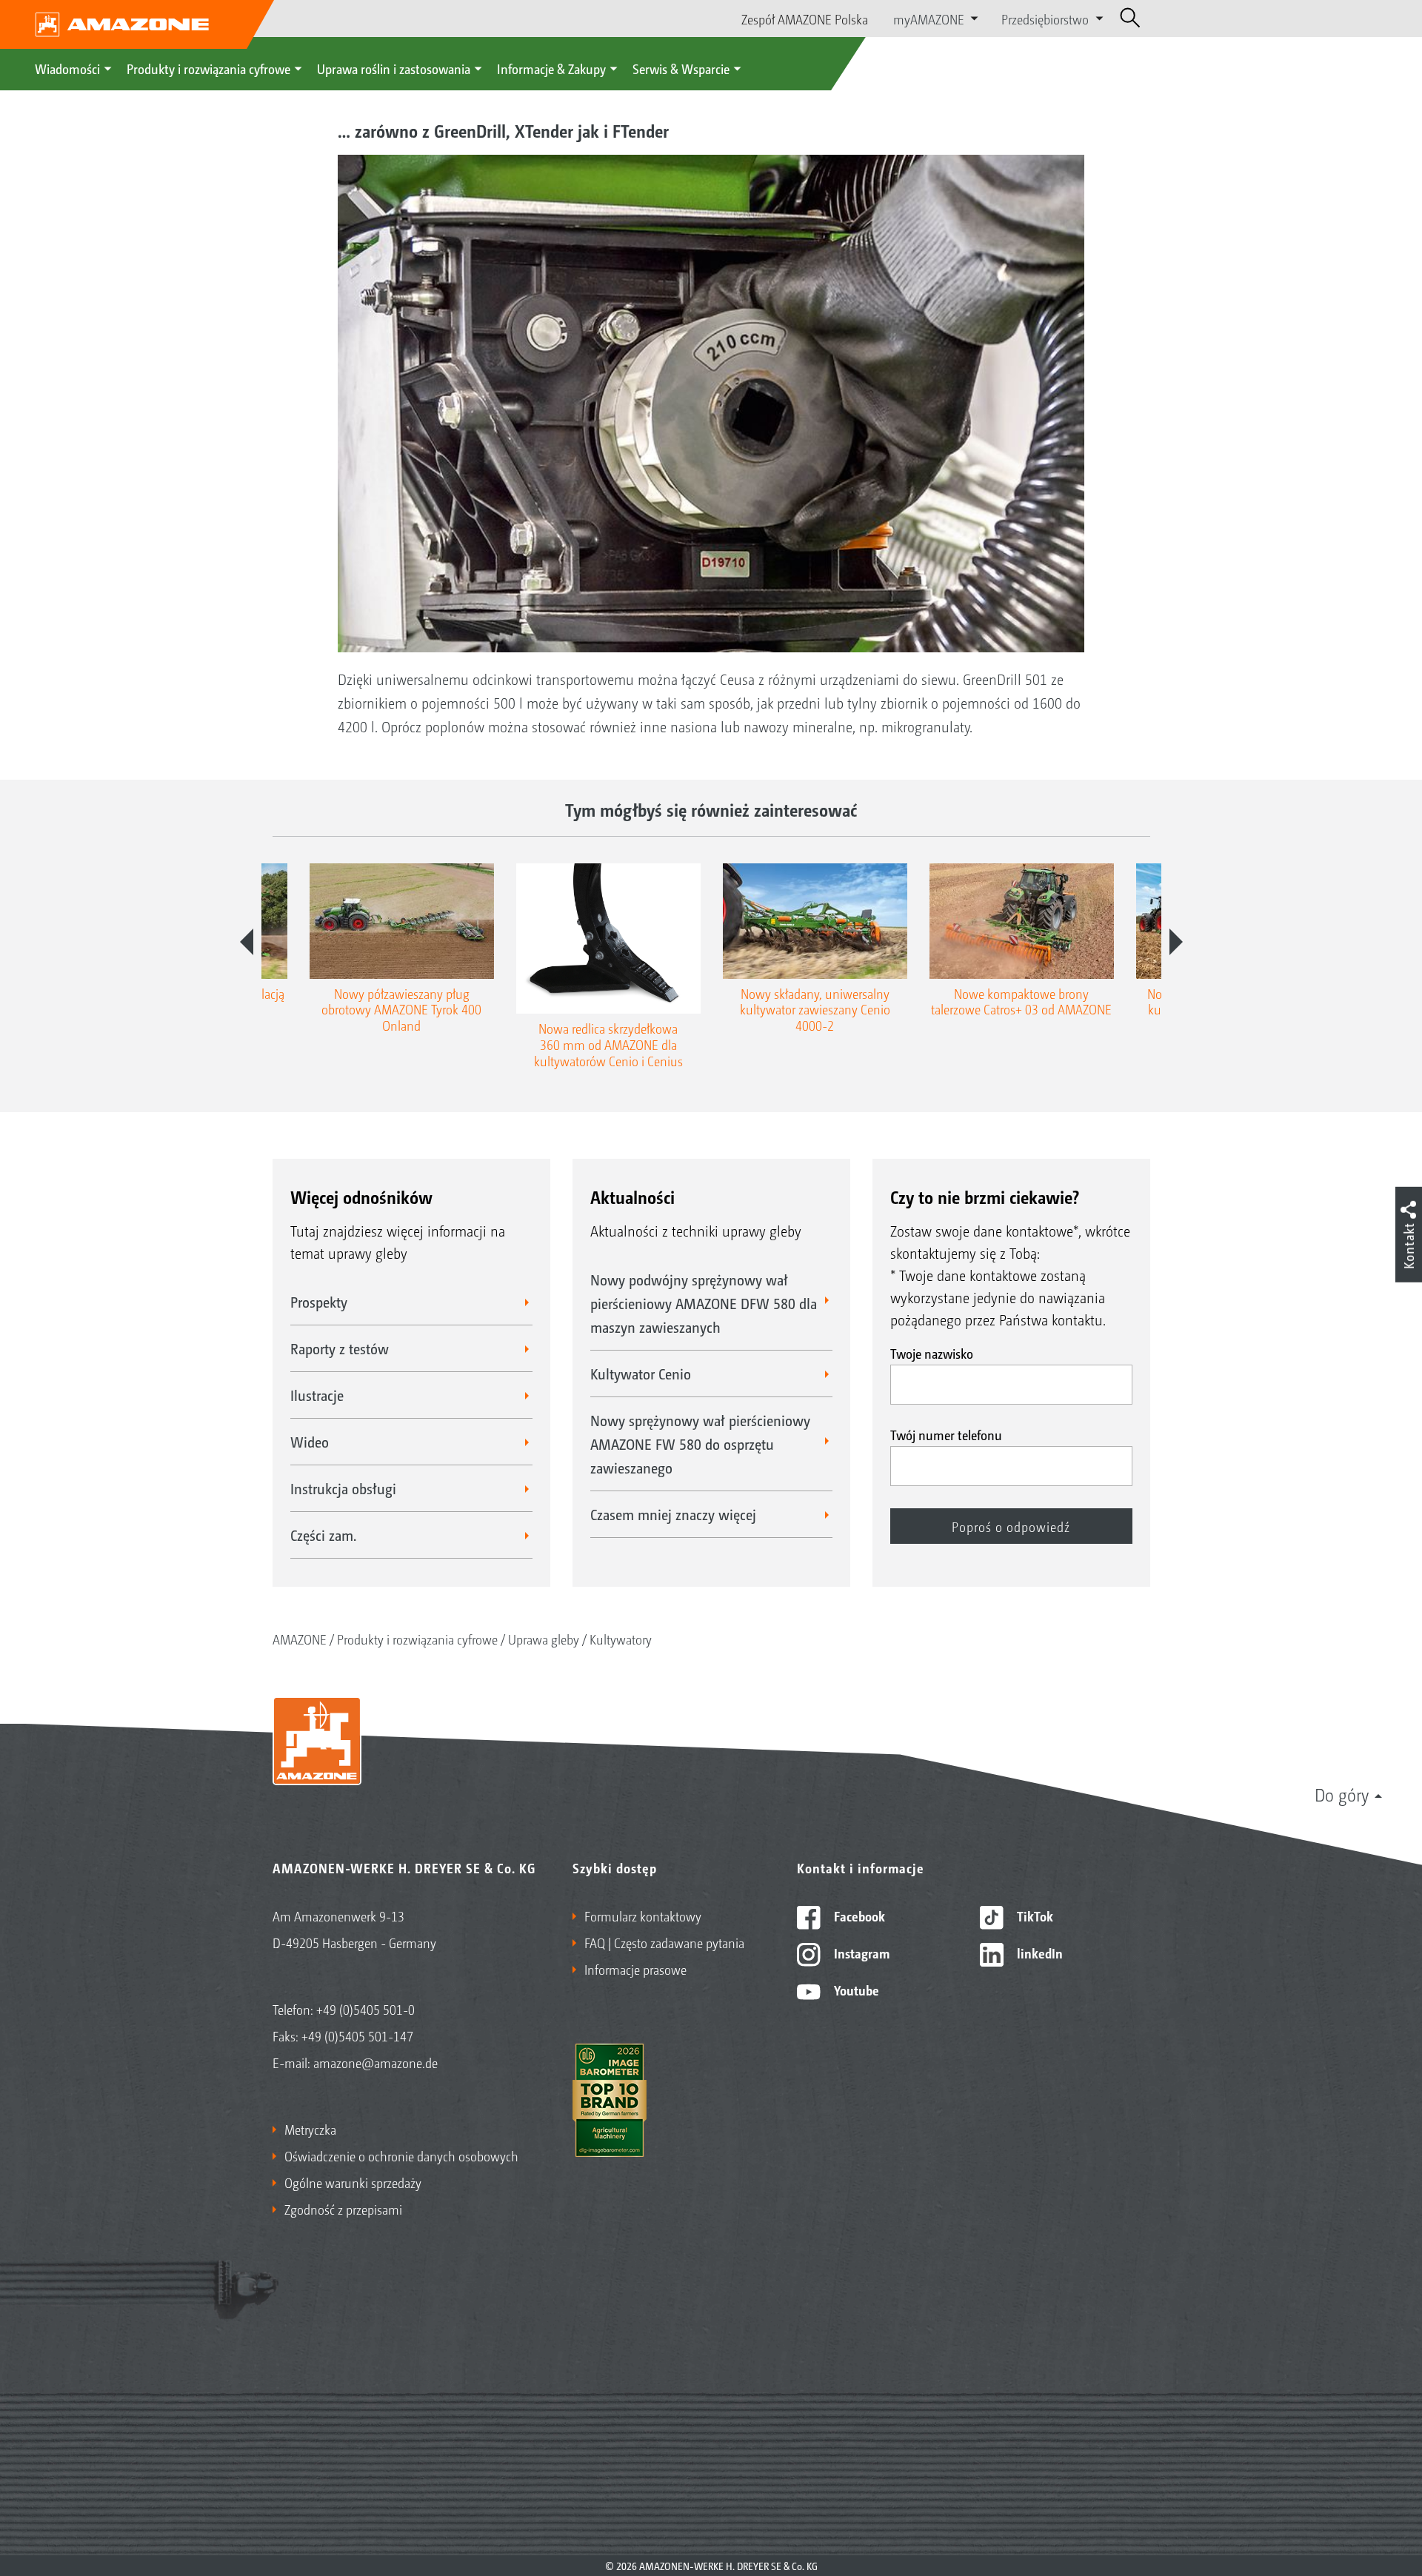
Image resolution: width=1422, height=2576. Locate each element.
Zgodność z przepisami (343, 2209)
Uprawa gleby (544, 1639)
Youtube (855, 1990)
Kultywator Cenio (641, 1374)
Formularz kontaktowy (643, 1916)
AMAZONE (300, 1639)
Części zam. (323, 1535)
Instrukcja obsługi (343, 1488)
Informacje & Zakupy (551, 68)
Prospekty (319, 1302)
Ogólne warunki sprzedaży (353, 2182)
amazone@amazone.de (375, 2062)
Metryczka (310, 2129)
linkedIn (1038, 1953)
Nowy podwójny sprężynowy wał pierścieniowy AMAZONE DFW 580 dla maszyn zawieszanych (704, 1303)
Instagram (860, 1953)
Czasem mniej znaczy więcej (673, 1514)
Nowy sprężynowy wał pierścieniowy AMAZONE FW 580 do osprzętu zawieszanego (700, 1444)
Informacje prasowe (635, 1969)
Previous (247, 942)
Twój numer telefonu (946, 1434)
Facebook (858, 1916)
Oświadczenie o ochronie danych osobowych (401, 2155)
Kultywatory (621, 1639)
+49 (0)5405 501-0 (365, 2009)
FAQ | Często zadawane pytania (664, 1942)
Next (1176, 942)
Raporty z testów (340, 1348)
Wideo (310, 1442)
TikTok (1034, 1916)
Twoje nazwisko (932, 1353)
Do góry (1342, 1794)
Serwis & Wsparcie (681, 68)
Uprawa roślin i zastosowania (394, 68)
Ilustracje (317, 1395)
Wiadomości (67, 68)
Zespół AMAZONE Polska (805, 19)
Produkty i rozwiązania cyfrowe (208, 68)
